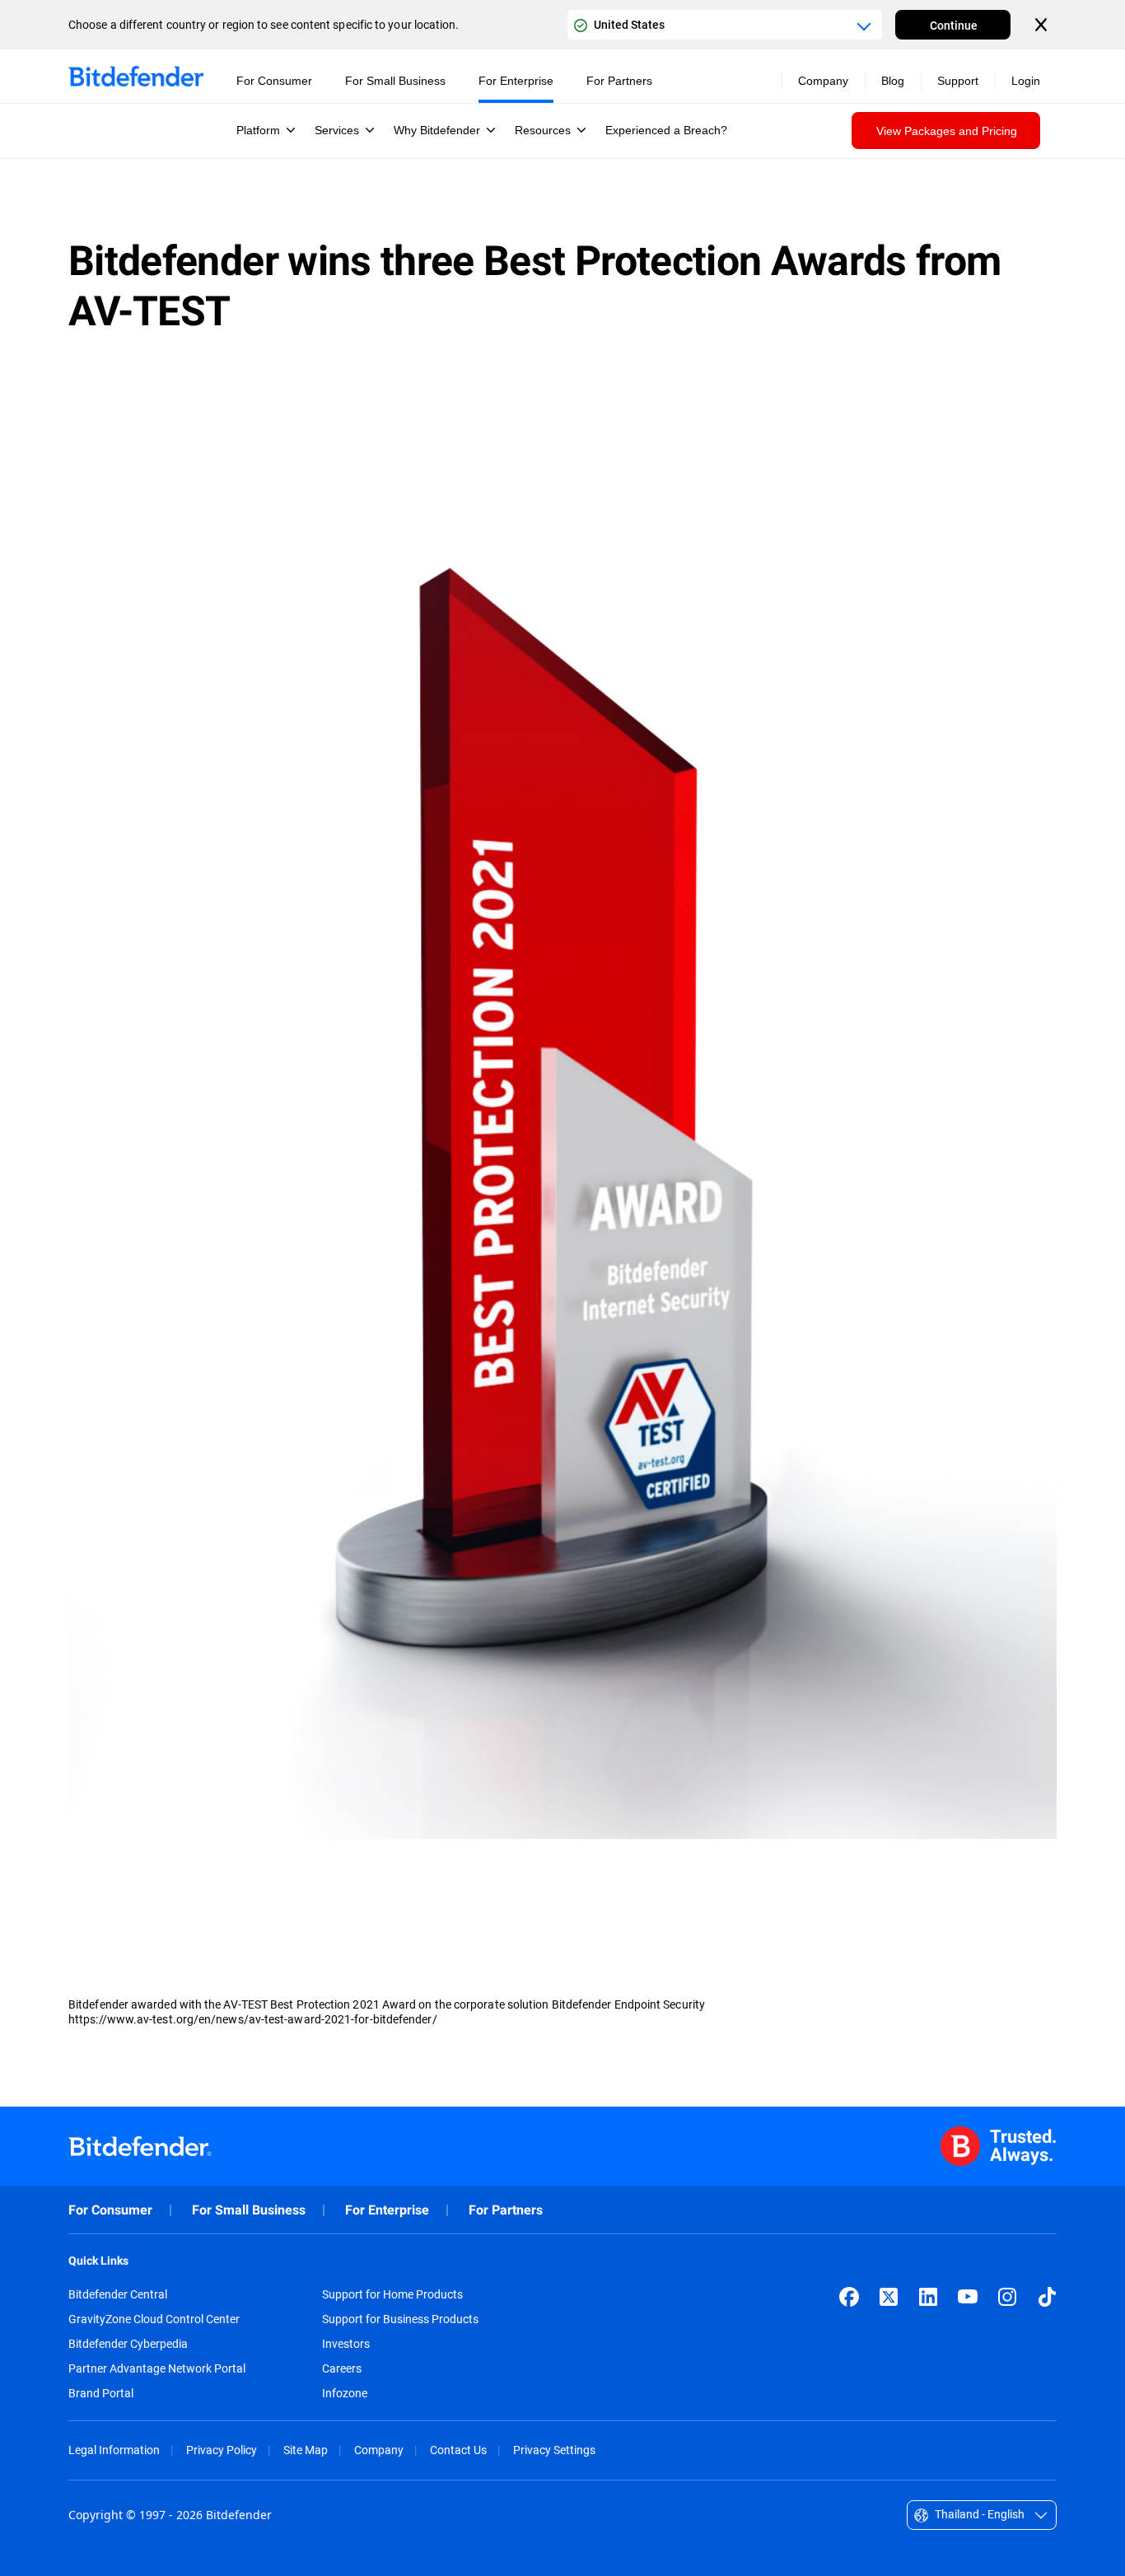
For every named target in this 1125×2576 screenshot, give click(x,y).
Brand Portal (101, 2393)
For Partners (506, 2210)
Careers (342, 2368)
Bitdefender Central (118, 2294)
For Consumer (110, 2210)
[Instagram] (1007, 2297)
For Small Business (249, 2210)
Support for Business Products (400, 2319)
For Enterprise (387, 2210)
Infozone (345, 2393)
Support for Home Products (392, 2294)
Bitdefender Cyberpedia (128, 2344)
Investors (346, 2344)
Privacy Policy (222, 2450)
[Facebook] (849, 2297)
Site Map (306, 2450)
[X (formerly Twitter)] (889, 2297)
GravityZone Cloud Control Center (154, 2319)
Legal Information (114, 2450)
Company (379, 2450)
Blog (893, 81)
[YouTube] (968, 2297)
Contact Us (458, 2450)
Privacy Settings (554, 2450)
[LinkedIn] (928, 2297)
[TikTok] (1047, 2297)
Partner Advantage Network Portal (157, 2368)
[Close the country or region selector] (1043, 25)
